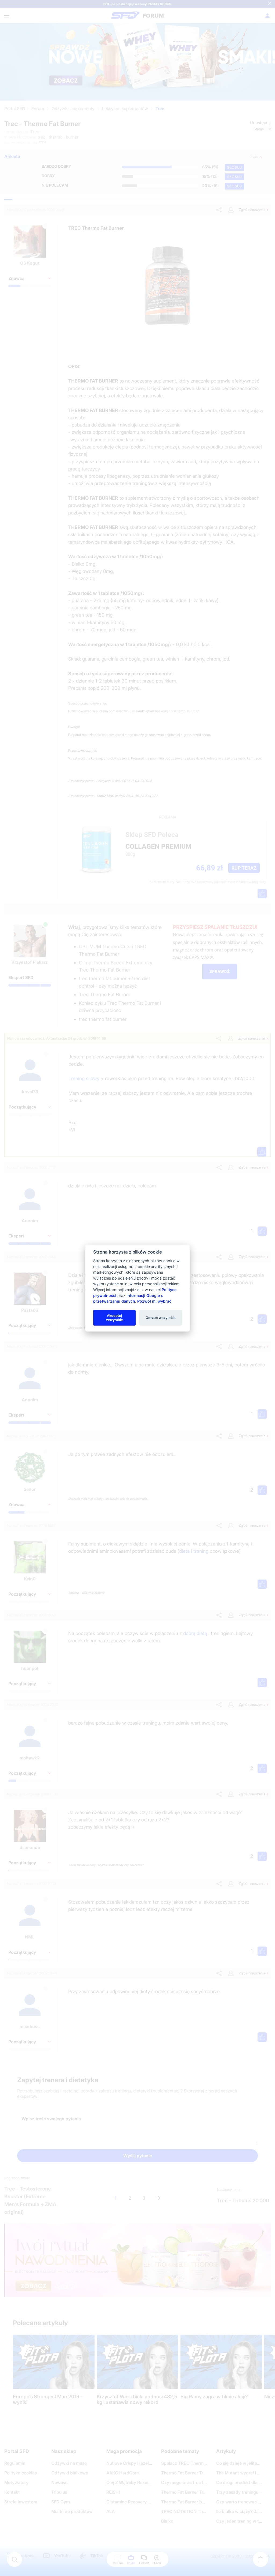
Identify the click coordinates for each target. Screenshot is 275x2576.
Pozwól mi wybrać (154, 1301)
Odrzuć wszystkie (161, 1318)
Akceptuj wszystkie (115, 1318)
